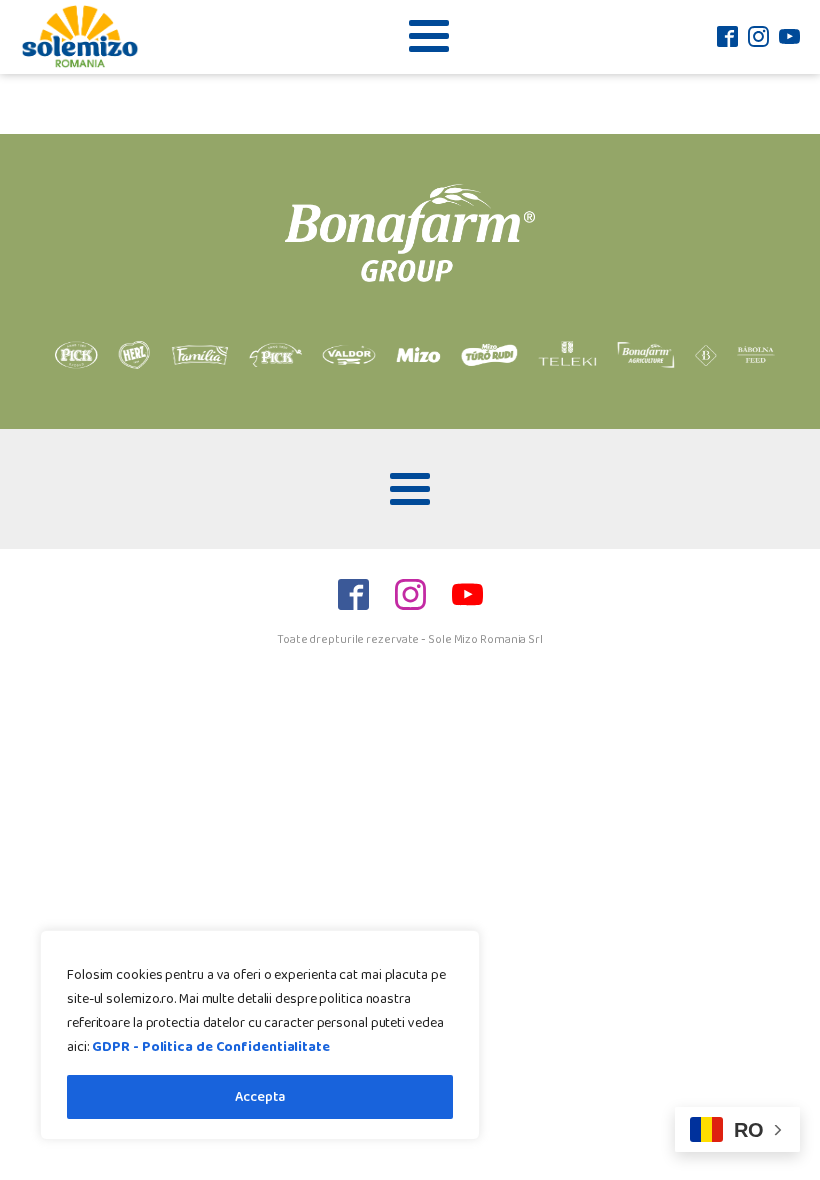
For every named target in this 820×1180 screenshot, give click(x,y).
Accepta (260, 1097)
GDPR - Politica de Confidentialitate (210, 1047)
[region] (260, 1035)
